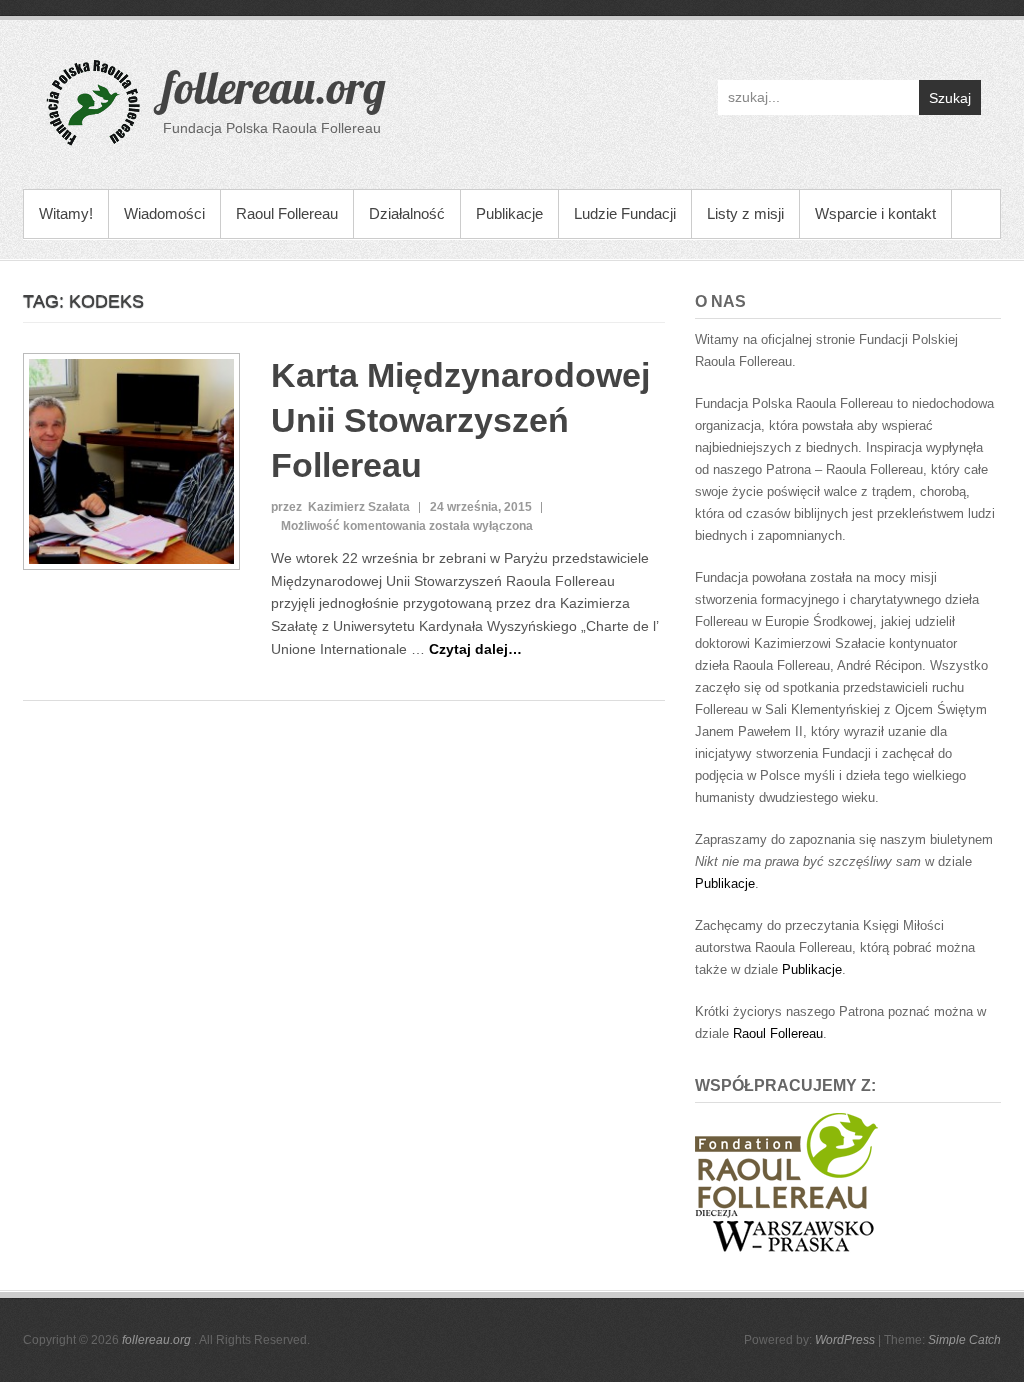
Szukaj (950, 98)
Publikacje (509, 213)
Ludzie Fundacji (625, 213)
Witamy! (66, 213)
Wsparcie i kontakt (875, 213)
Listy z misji (745, 213)
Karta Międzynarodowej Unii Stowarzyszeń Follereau (460, 420)
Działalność (407, 213)
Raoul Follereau (287, 213)
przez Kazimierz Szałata (340, 507)
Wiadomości (164, 213)
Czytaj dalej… (475, 649)
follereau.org (274, 87)
